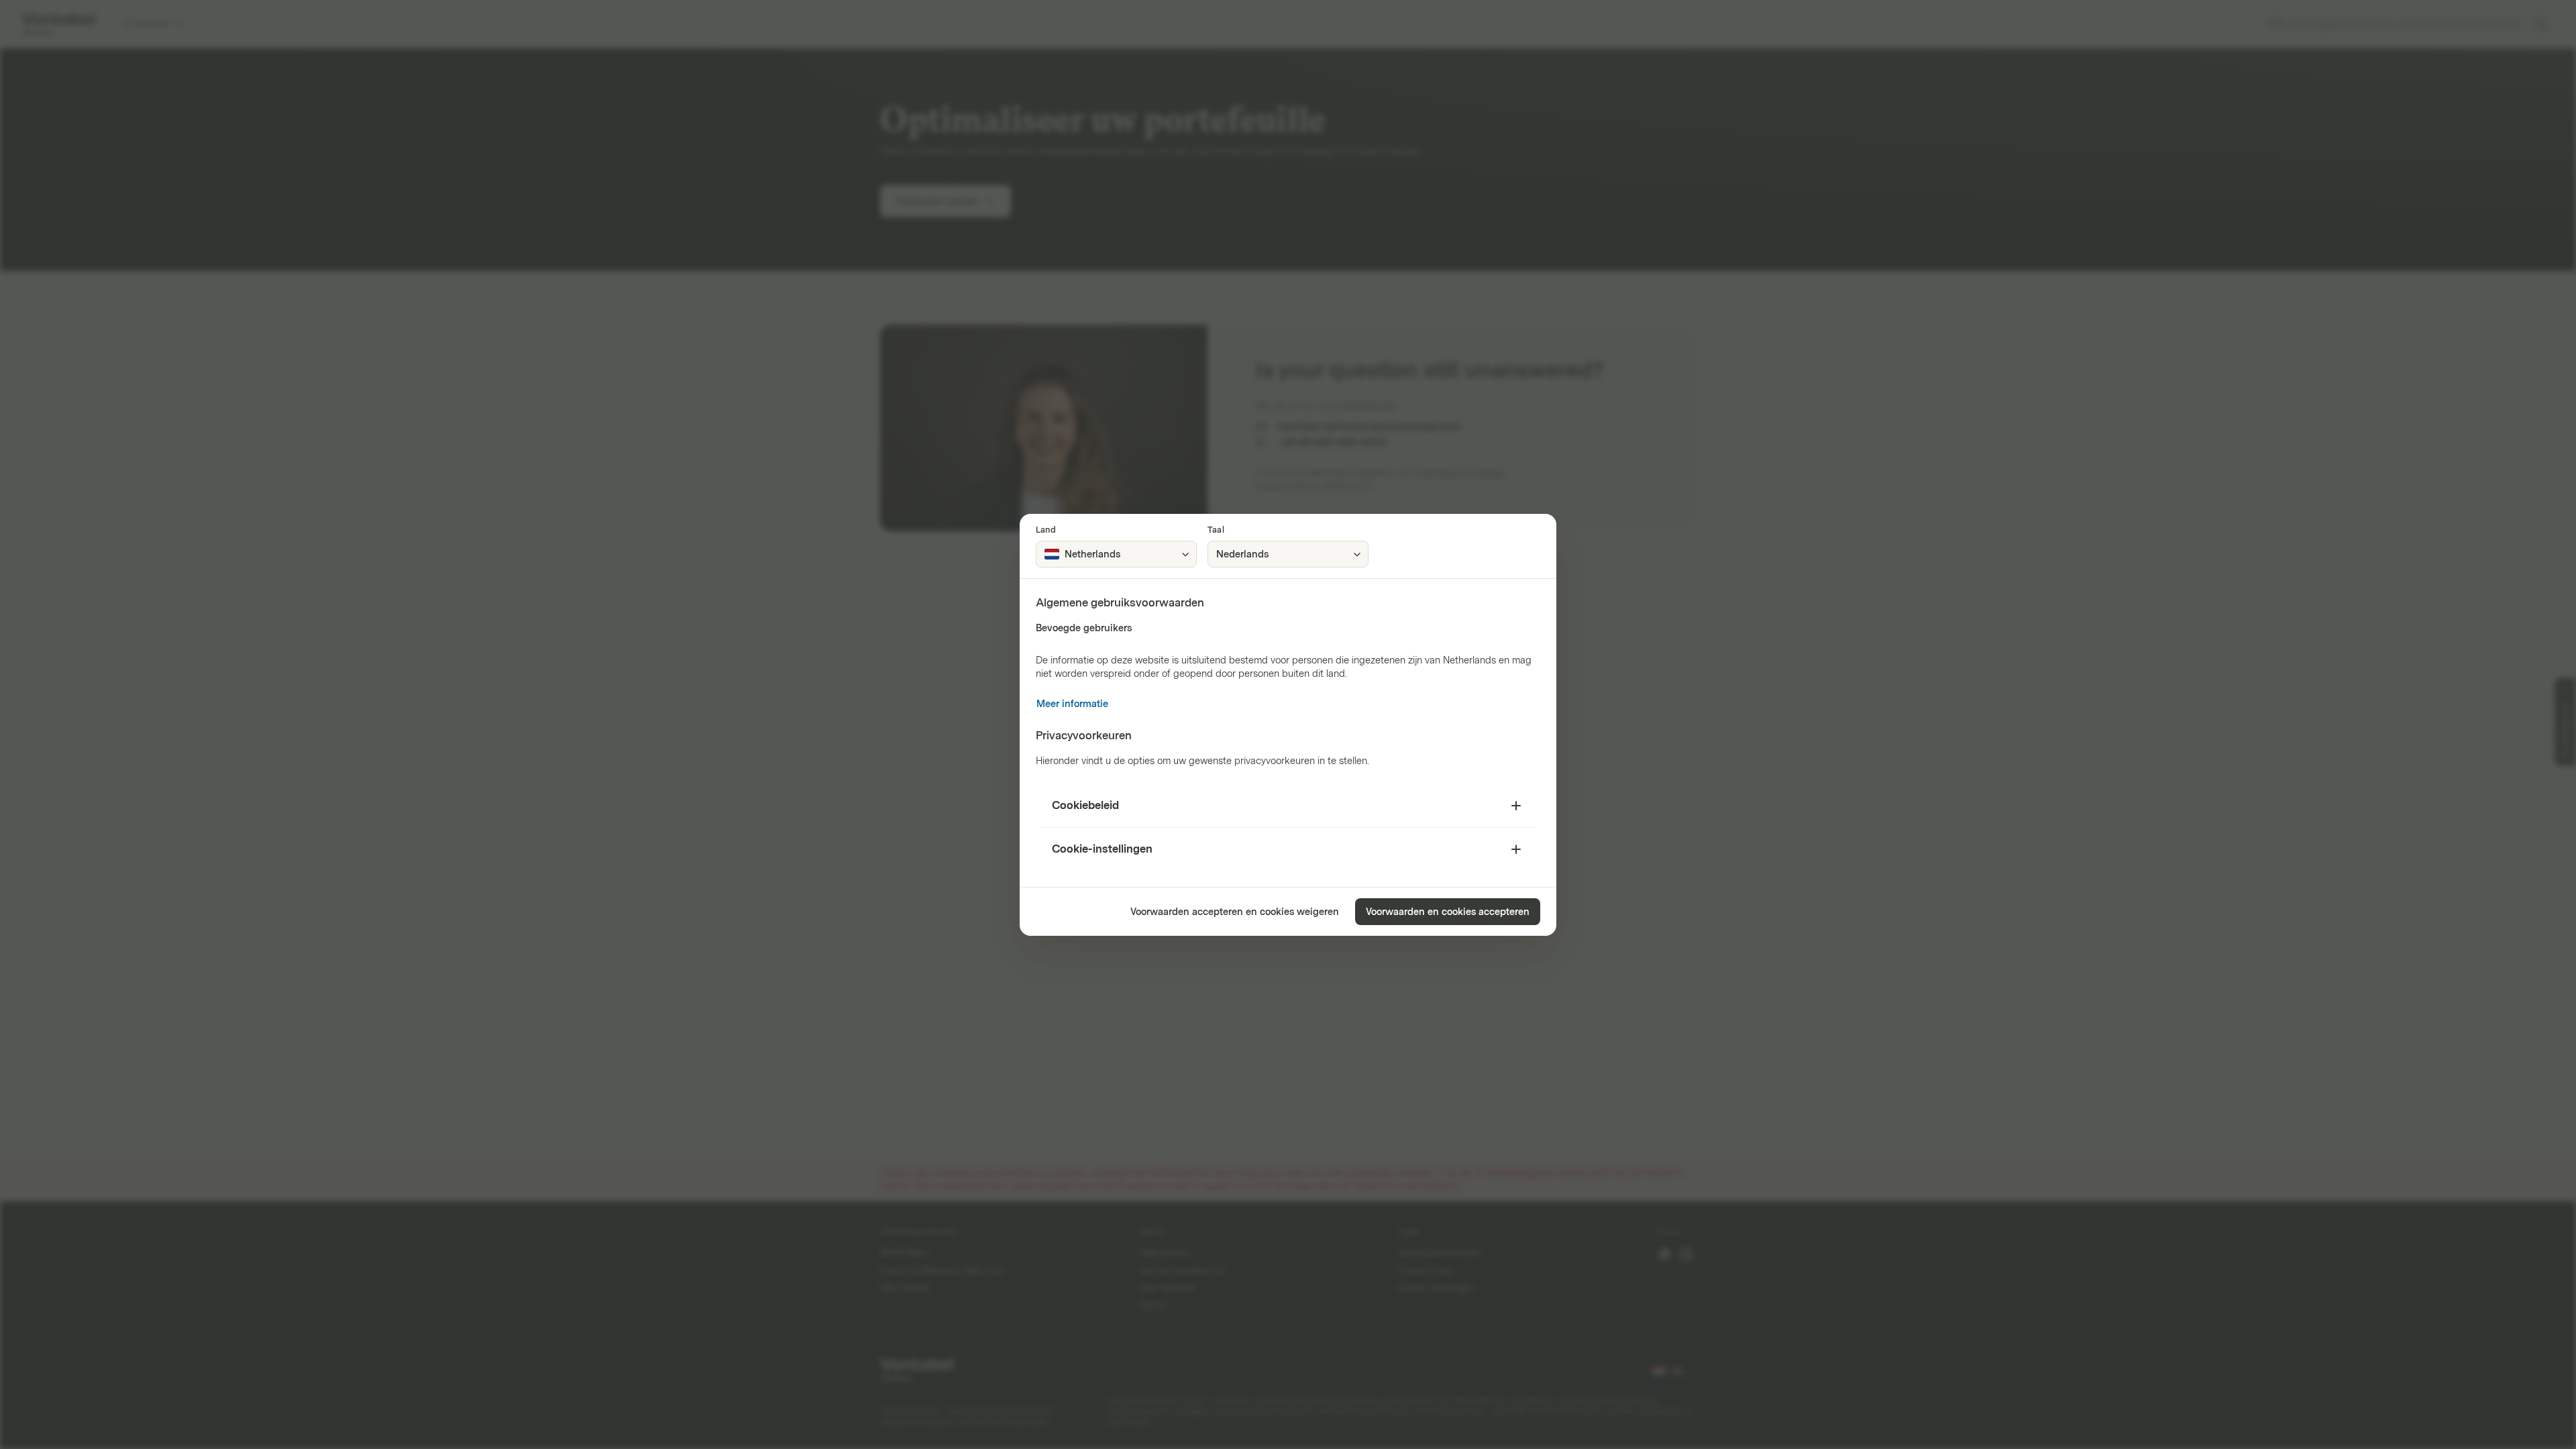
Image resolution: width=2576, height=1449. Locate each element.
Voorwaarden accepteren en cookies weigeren (1235, 912)
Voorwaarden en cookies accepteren (1448, 912)
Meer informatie (1072, 704)
